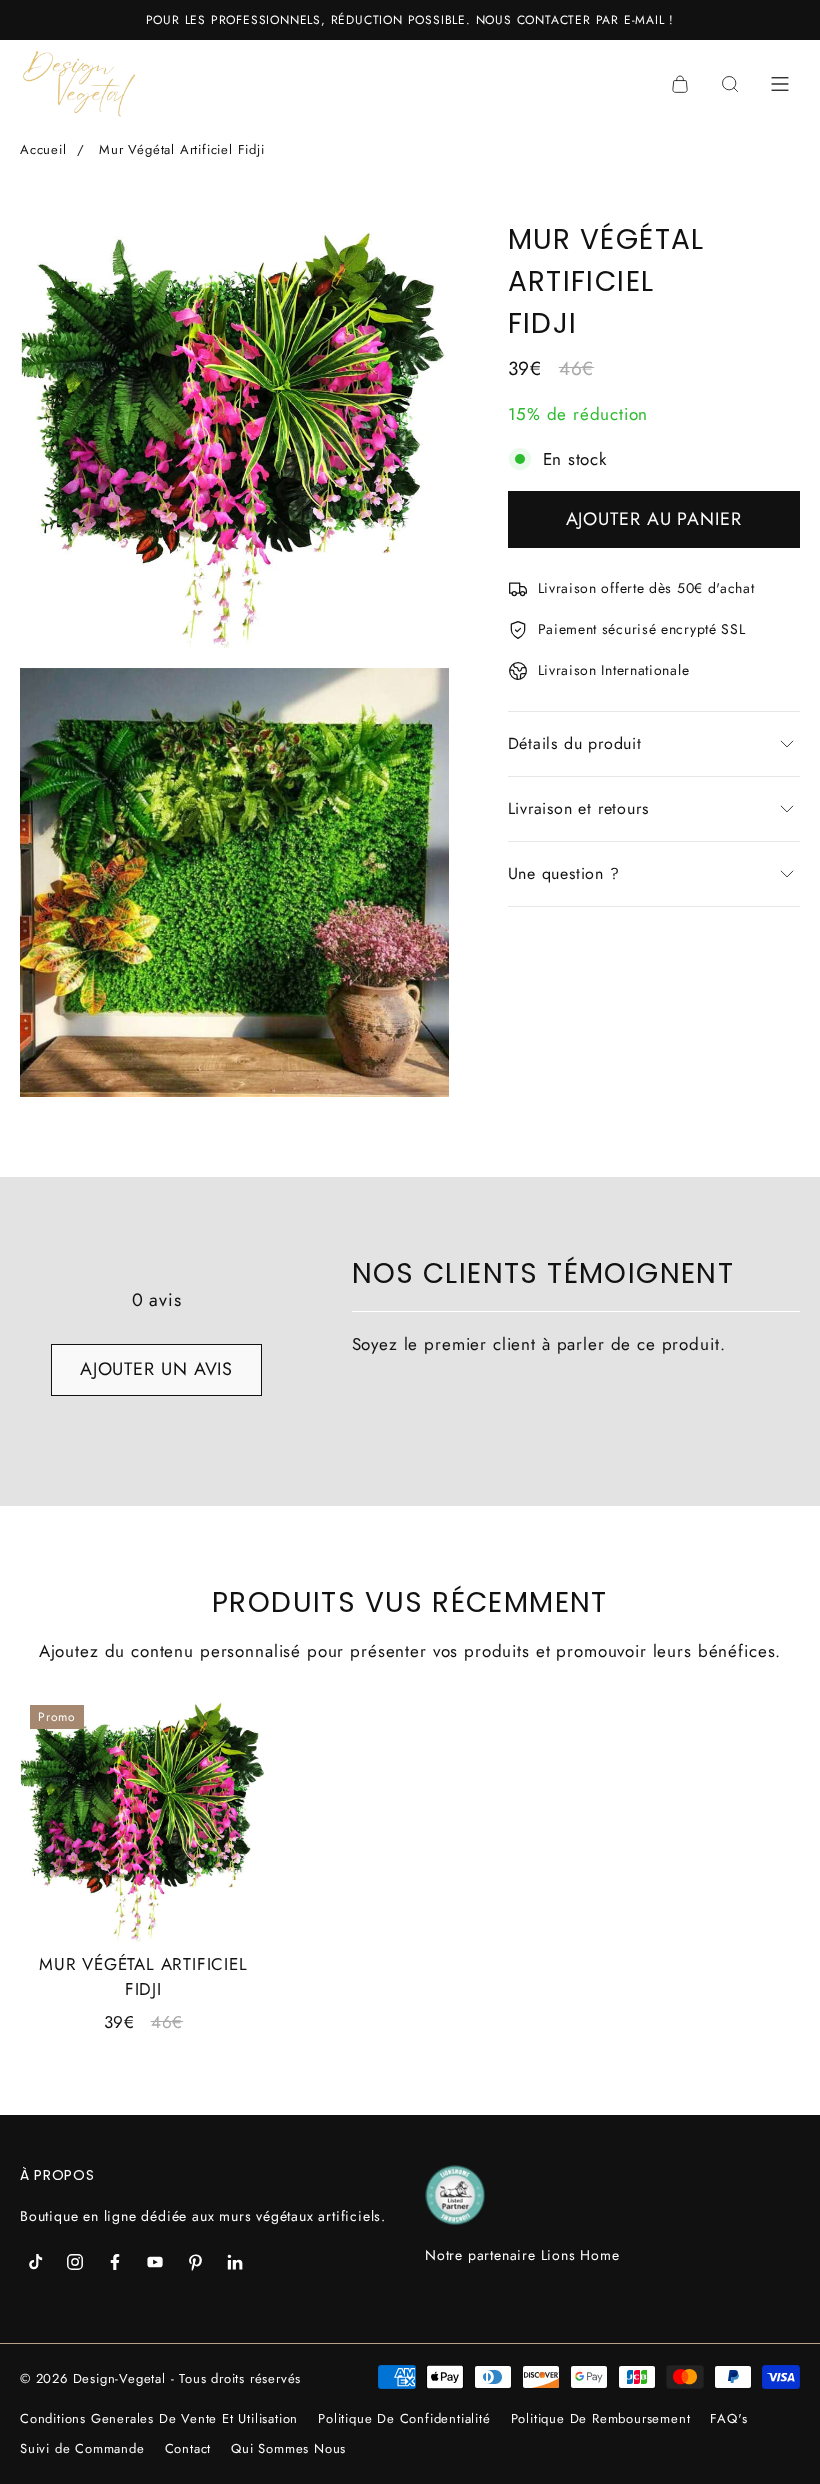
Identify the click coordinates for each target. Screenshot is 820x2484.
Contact (188, 2448)
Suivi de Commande (82, 2448)
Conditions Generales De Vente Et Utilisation (159, 2418)
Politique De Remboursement (601, 2418)
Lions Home (580, 2255)
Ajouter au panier (654, 519)
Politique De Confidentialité (404, 2418)
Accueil (43, 149)
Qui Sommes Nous (288, 2448)
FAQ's (728, 2418)
